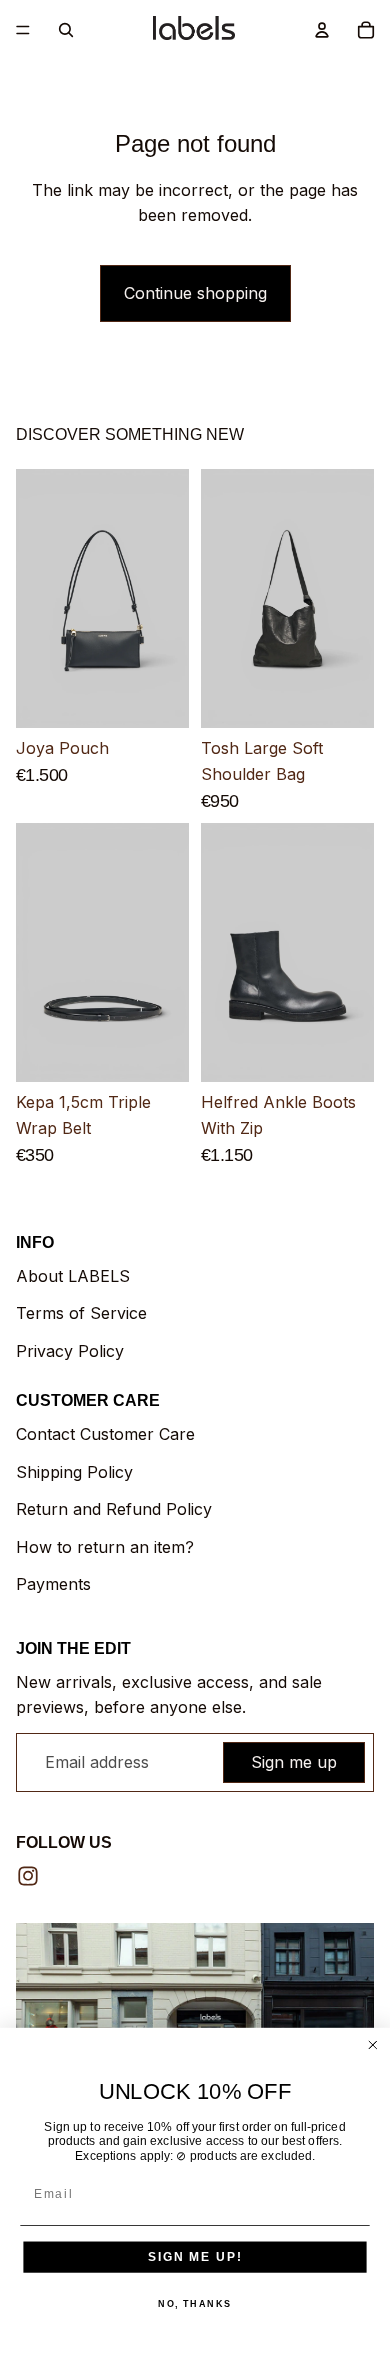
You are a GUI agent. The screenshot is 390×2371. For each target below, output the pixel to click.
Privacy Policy (70, 1351)
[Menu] (23, 30)
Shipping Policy (74, 1472)
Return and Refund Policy (114, 1509)
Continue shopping (195, 293)
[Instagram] (28, 1876)
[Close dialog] (372, 2045)
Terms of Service (81, 1313)
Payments (53, 1584)
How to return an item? (105, 1547)
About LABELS (73, 1276)
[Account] (322, 30)
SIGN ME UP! (195, 2256)
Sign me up (294, 1762)
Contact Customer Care (105, 1434)
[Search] (66, 30)
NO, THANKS (195, 2303)
